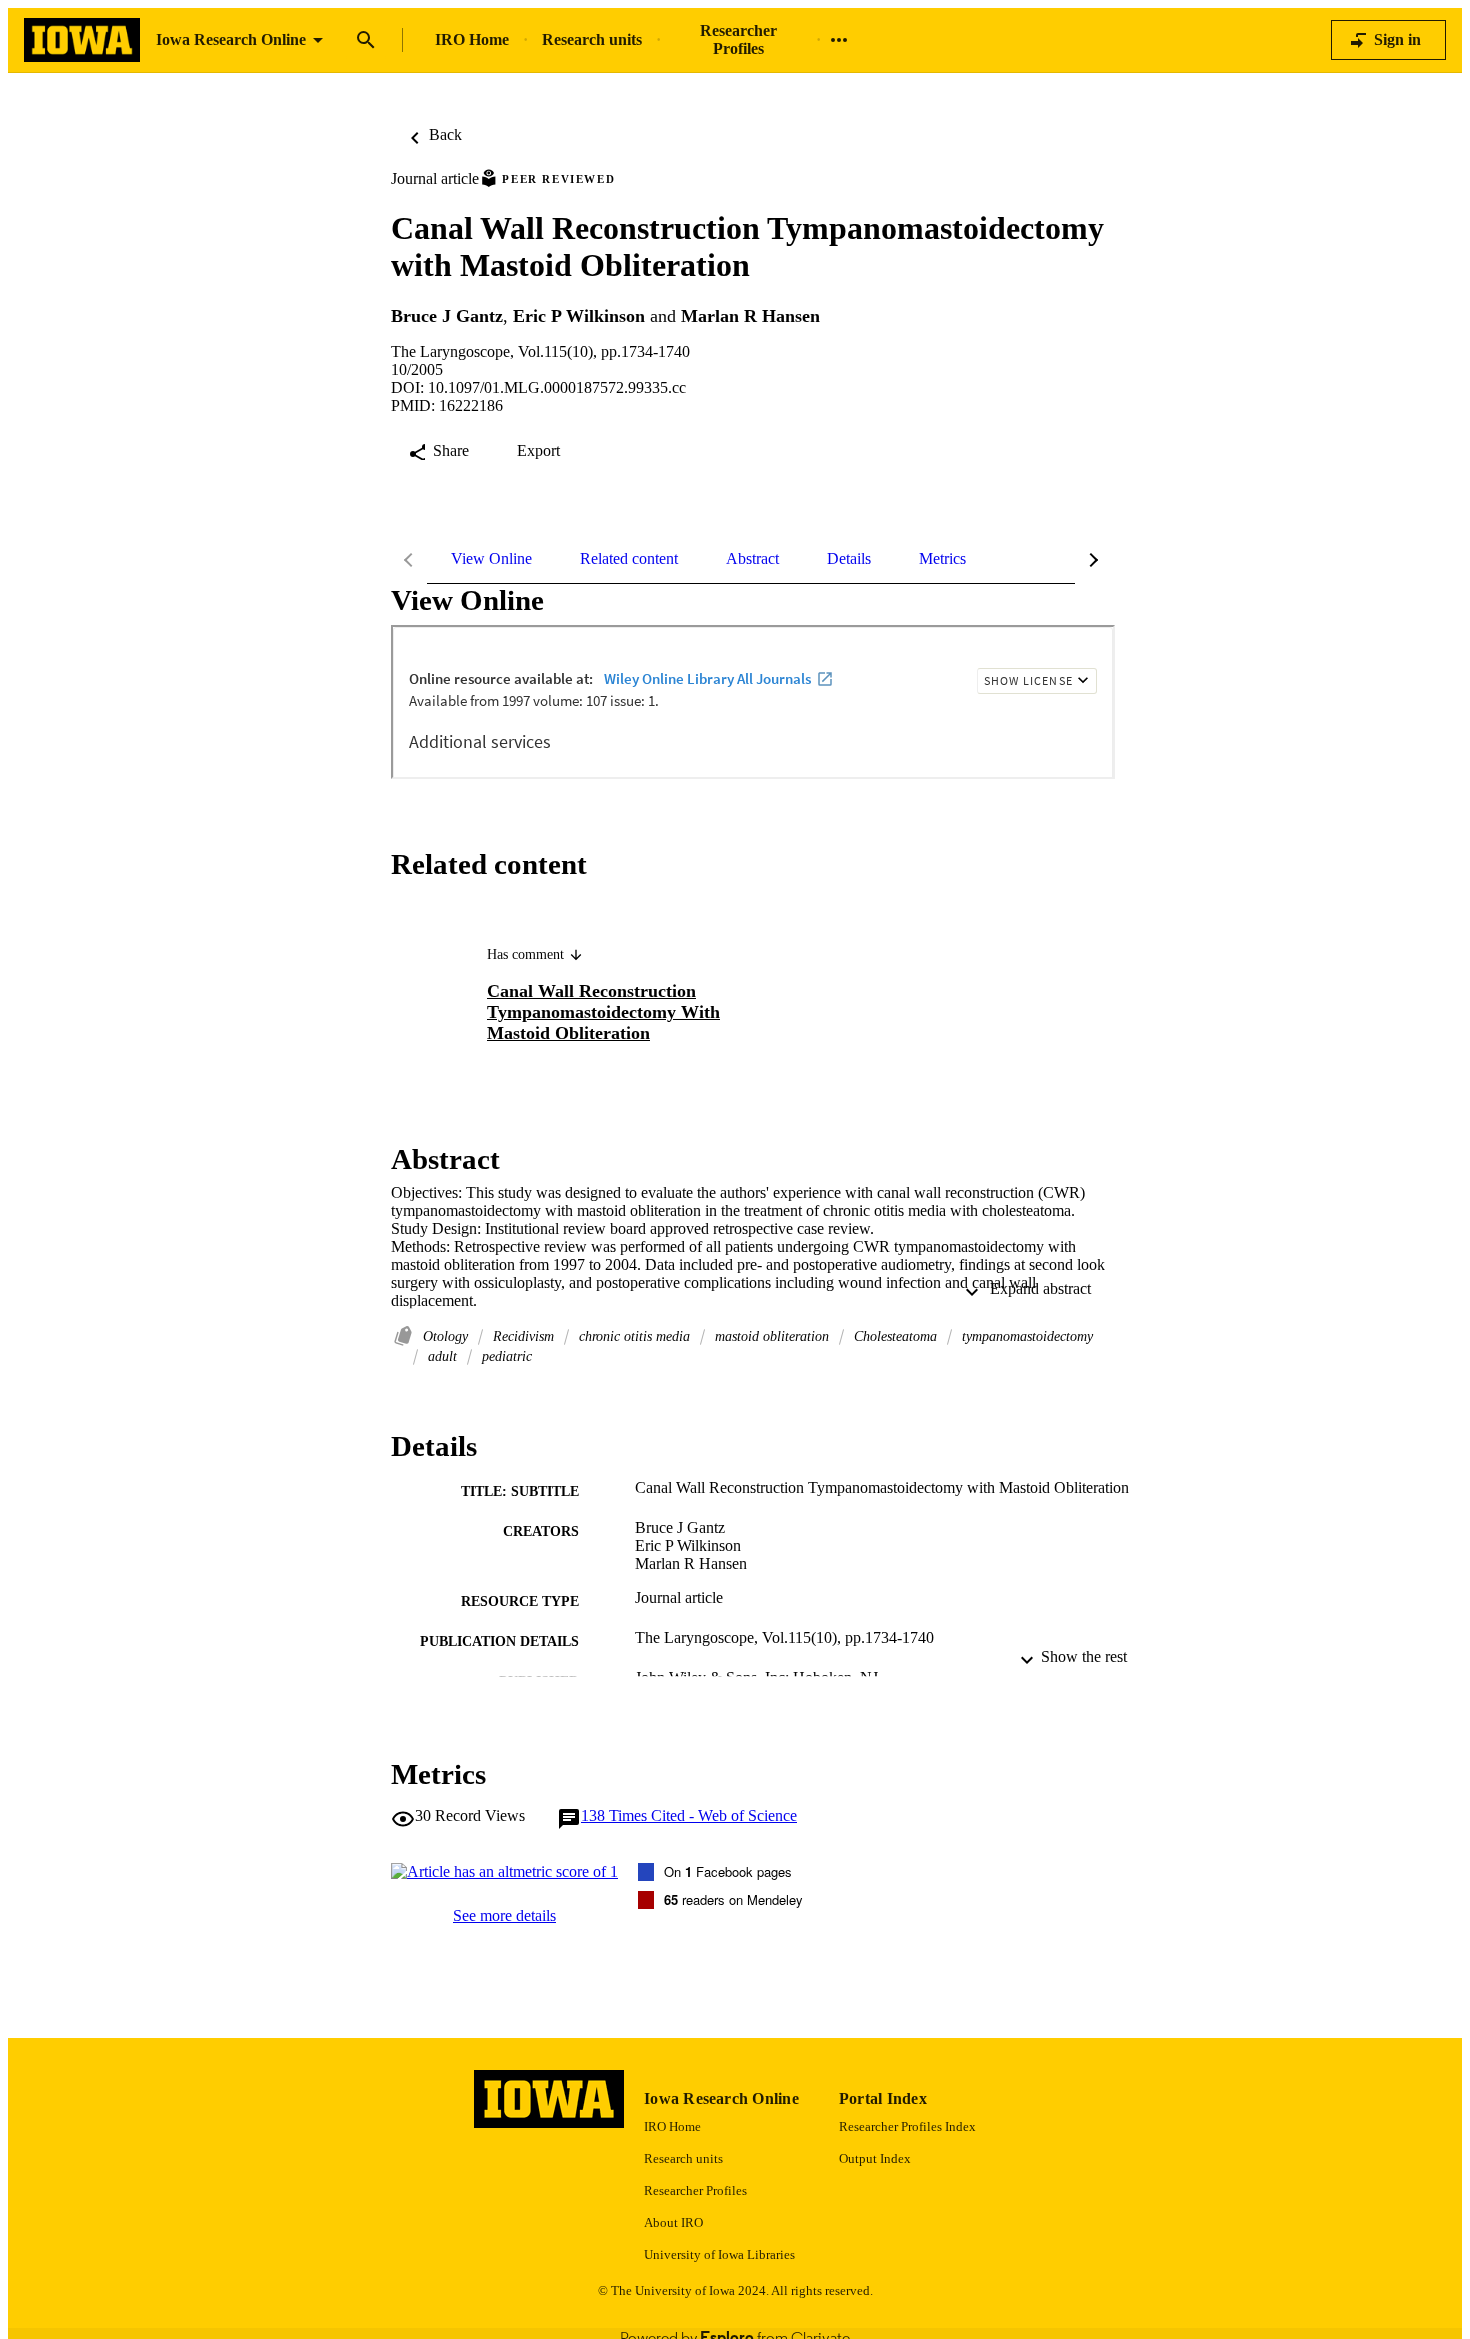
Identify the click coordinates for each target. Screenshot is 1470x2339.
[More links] (839, 40)
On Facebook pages (728, 1871)
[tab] (491, 559)
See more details (504, 1915)
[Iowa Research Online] (82, 40)
